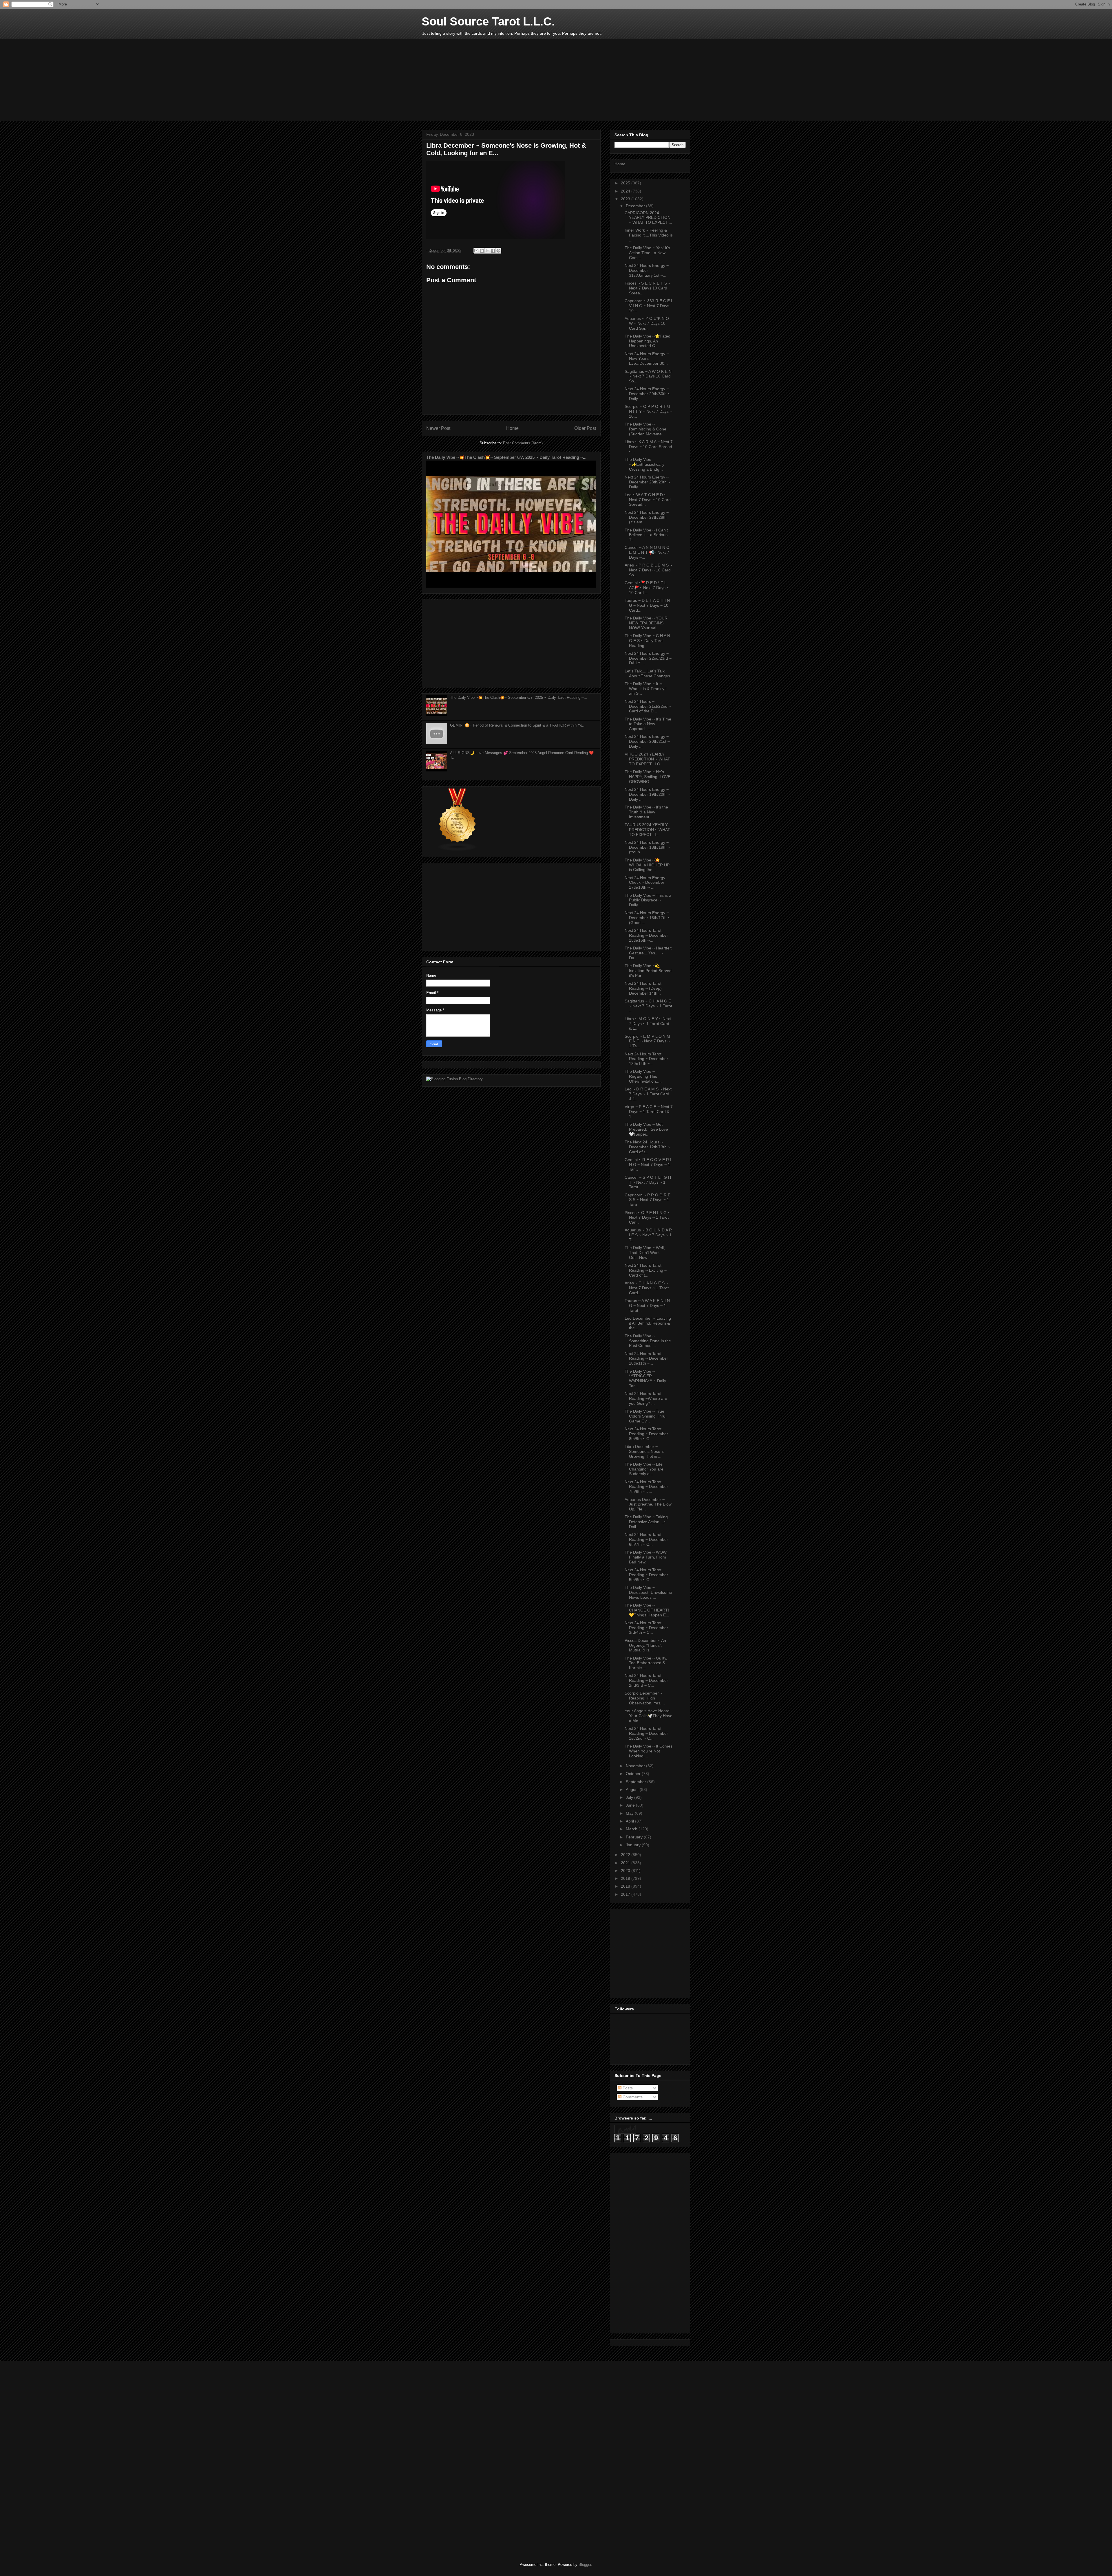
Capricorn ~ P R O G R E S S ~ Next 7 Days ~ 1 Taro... (648, 1200)
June (631, 1805)
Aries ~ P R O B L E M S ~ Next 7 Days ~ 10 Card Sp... (648, 570)
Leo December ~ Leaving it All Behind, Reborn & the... (648, 1323)
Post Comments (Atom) (523, 443)
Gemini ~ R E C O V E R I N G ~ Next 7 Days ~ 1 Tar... (648, 1165)
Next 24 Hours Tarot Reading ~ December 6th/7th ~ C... (646, 1539)
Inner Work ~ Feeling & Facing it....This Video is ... (649, 235)
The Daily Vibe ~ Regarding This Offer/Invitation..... (643, 1076)
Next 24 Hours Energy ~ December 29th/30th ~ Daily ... (647, 394)
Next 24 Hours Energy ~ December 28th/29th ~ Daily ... (647, 482)
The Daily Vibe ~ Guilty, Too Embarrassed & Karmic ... (646, 1663)
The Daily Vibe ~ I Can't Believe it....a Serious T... (646, 535)
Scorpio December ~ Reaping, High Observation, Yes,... (645, 1698)
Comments (632, 2097)
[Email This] (476, 251)
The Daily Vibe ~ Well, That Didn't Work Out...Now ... (645, 1253)
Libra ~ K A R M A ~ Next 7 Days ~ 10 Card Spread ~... (649, 447)
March (632, 1829)
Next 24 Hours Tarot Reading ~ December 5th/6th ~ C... (646, 1575)
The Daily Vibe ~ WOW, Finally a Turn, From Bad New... (646, 1557)
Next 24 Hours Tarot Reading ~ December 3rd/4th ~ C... (646, 1628)
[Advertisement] (562, 83)
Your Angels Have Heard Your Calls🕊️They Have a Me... (649, 1716)
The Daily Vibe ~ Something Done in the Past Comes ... (648, 1341)
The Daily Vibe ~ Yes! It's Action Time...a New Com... (647, 253)
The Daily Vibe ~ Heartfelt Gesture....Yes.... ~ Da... (648, 953)
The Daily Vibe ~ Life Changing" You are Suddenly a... (644, 1469)
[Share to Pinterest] (498, 251)
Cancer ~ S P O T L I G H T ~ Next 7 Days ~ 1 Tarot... (648, 1182)
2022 (626, 1855)
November (636, 1766)
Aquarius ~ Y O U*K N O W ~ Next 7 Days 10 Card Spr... (647, 323)
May (630, 1813)
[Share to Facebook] (493, 251)
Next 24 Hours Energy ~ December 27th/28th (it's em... (647, 517)
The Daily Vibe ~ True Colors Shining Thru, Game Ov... (646, 1416)
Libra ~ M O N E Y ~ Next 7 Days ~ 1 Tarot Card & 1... (648, 1024)
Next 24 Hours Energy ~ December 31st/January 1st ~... (647, 270)
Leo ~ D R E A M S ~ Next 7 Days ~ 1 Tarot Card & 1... (648, 1094)
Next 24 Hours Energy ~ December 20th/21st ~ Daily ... (647, 741)
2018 (626, 1886)
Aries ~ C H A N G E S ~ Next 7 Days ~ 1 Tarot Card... (647, 1288)
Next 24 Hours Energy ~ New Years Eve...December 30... (647, 359)
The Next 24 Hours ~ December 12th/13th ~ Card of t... (647, 1147)
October (634, 1774)
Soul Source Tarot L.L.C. (488, 21)
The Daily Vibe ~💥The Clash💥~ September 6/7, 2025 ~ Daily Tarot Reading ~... (506, 457)
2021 (626, 1863)
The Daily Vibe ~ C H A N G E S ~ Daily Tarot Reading (647, 641)
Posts (627, 2088)
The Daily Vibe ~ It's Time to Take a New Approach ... (648, 724)
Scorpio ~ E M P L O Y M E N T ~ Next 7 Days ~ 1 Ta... (647, 1041)
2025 (626, 183)
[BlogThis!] (482, 251)
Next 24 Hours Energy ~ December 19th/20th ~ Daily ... (647, 794)
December (636, 206)
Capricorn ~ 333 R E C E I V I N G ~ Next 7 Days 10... (648, 306)
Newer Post (438, 428)
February (635, 1837)
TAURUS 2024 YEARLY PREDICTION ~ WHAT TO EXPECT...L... (647, 830)
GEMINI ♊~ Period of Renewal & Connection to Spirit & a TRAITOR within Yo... (518, 725)
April (630, 1821)
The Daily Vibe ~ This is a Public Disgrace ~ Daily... (648, 900)
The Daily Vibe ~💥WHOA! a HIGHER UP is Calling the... (647, 865)
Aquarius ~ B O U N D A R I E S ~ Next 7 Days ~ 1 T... (648, 1235)
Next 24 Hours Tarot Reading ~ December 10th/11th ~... (646, 1358)
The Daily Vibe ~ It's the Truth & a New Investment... (646, 812)
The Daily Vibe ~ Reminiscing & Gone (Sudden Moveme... (645, 429)
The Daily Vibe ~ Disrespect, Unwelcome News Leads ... (648, 1592)
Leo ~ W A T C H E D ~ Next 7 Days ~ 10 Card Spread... (648, 500)
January (634, 1845)
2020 (626, 1871)
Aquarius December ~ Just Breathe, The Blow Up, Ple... (648, 1504)
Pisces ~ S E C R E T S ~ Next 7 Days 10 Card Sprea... (648, 288)
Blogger (585, 2565)
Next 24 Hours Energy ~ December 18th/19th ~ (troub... (647, 847)
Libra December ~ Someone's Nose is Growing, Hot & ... (644, 1451)
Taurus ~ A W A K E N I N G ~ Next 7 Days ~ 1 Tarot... (647, 1306)
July (630, 1797)
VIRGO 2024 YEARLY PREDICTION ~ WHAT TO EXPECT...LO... (647, 759)
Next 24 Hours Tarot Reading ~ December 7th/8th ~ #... (646, 1487)
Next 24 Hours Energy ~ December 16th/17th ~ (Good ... (647, 918)
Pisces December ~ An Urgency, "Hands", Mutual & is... (645, 1645)
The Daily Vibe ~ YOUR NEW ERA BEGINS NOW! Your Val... (646, 623)
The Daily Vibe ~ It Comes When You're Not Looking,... (649, 1751)
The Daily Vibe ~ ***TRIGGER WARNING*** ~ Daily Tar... (645, 1378)
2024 (626, 191)
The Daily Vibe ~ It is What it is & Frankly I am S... (646, 689)
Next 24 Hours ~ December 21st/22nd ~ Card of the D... (648, 706)
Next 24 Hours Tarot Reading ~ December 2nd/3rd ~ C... (646, 1680)
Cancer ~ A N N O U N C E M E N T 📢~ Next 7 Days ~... (647, 552)
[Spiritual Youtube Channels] (458, 850)
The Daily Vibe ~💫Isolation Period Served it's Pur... (648, 971)
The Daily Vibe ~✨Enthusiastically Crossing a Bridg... (644, 464)
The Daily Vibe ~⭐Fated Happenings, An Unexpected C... (648, 341)
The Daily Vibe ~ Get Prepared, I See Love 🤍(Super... (646, 1129)
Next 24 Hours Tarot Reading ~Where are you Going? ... (646, 1398)
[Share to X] (487, 251)
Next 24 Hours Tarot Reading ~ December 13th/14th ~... (646, 1059)
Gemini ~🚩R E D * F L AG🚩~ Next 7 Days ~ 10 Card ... (647, 588)
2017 (626, 1894)
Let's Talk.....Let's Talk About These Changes (647, 673)
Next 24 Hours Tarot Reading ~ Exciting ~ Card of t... (646, 1270)
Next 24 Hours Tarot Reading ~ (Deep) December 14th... (643, 988)
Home (512, 428)
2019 (626, 1878)
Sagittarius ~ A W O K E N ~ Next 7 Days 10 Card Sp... (648, 376)
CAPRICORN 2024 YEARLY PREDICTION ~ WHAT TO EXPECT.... (648, 218)
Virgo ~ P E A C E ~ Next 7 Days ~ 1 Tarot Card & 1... (649, 1112)
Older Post (585, 428)
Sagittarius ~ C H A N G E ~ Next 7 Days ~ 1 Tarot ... (648, 1006)
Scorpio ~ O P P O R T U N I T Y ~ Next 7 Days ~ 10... (648, 411)
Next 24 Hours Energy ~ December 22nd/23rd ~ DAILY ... (648, 658)
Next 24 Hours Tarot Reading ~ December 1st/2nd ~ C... (646, 1733)
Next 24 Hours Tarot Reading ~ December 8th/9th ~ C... (646, 1434)
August (633, 1790)
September (637, 1782)
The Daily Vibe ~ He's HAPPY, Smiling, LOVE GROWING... (648, 777)
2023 (626, 199)
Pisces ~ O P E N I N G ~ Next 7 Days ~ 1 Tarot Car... (647, 1218)
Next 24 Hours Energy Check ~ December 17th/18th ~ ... (645, 883)
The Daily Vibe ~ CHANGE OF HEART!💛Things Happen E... (647, 1610)
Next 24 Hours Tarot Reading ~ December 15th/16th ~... (646, 935)
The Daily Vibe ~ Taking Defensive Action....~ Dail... (646, 1522)
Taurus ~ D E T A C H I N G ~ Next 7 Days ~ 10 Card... (647, 605)
